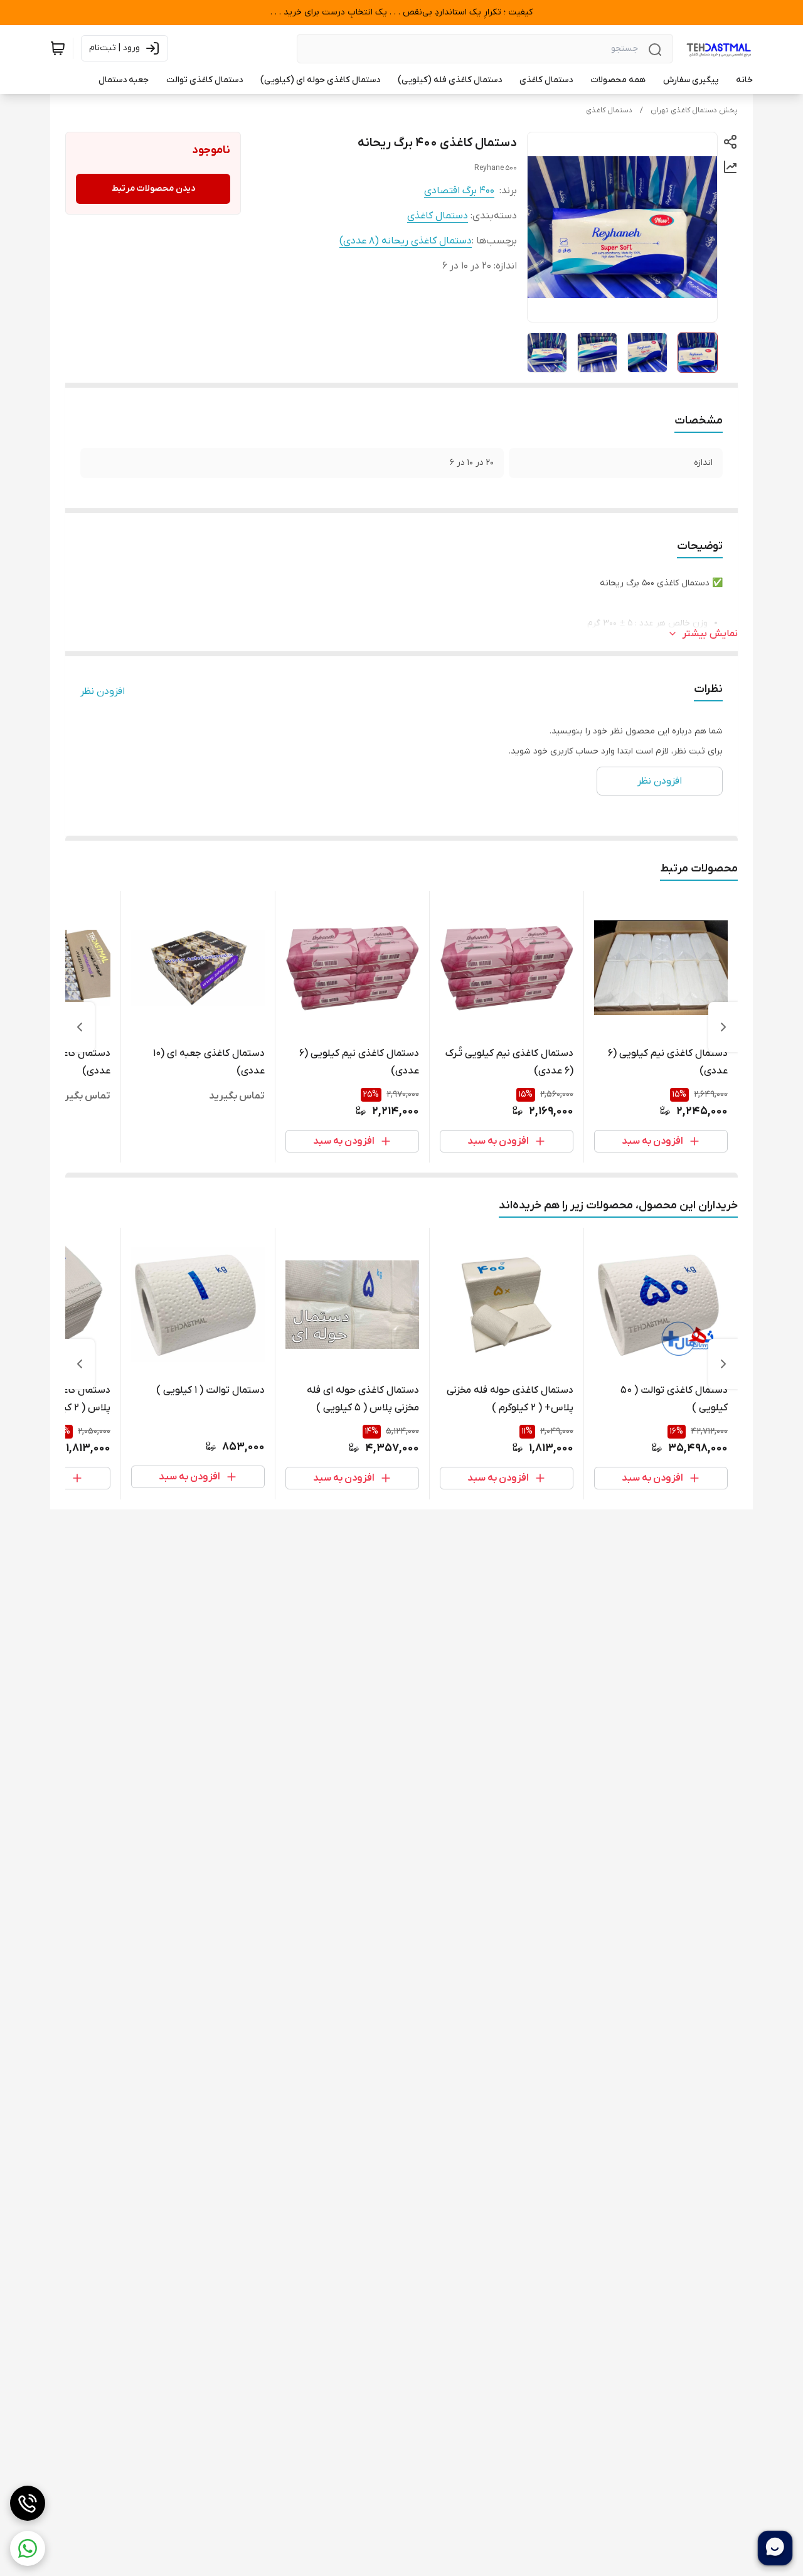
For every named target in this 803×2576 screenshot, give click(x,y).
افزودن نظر (103, 691)
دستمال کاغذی (609, 110)
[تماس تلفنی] (28, 2503)
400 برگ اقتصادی (459, 191)
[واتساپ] (28, 2548)
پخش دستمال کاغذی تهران (694, 110)
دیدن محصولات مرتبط (153, 189)
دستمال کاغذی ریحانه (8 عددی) (406, 241)
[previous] (723, 1027)
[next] (80, 1027)
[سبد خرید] (58, 48)
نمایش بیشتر (710, 634)
